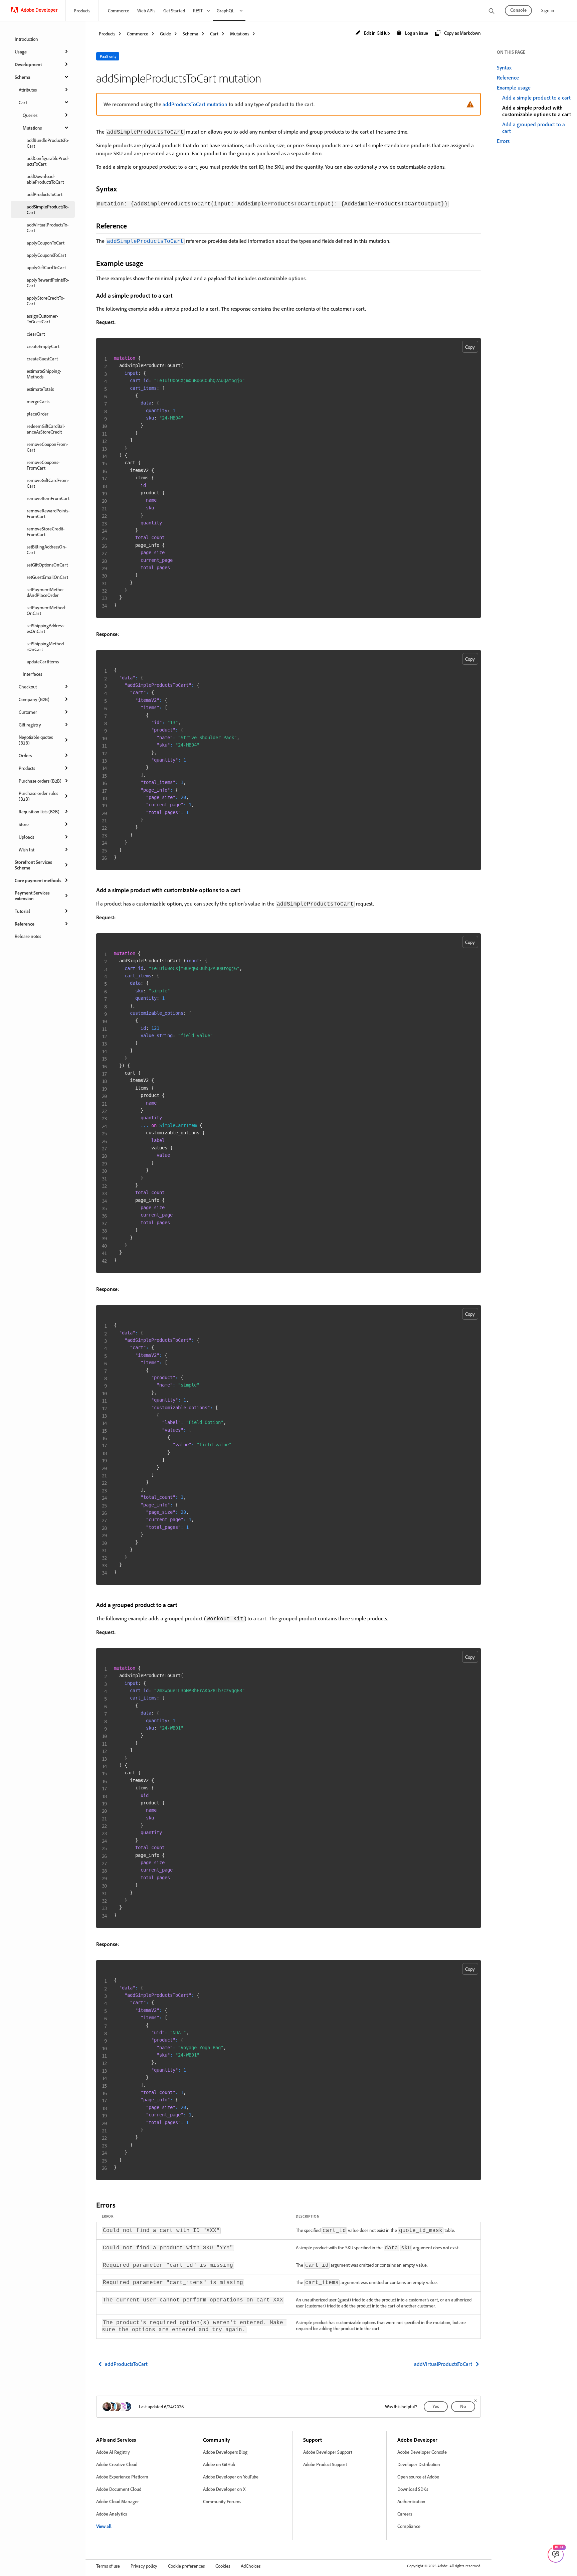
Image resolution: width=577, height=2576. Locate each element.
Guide (165, 34)
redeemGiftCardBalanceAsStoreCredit (46, 429)
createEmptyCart (43, 346)
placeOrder (38, 414)
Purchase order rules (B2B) (38, 796)
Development (28, 64)
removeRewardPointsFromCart (48, 513)
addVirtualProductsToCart (48, 227)
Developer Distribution (419, 2464)
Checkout (28, 687)
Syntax (504, 67)
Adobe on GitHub (219, 2464)
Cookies (223, 2566)
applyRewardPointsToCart (48, 283)
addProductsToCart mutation (195, 104)
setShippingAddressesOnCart (46, 628)
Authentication (411, 2501)
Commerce (119, 11)
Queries (30, 115)
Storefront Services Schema (33, 865)
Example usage (514, 88)
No (463, 2406)
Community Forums (222, 2501)
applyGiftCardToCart (46, 267)
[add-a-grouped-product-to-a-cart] (182, 1605)
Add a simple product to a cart (536, 98)
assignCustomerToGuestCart (42, 319)
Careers (405, 2514)
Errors (503, 141)
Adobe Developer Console (422, 2452)
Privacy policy (144, 2566)
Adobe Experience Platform (122, 2477)
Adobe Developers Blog (225, 2452)
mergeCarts (38, 401)
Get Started (174, 11)
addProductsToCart (45, 194)
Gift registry (30, 725)
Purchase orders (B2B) (40, 781)
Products (82, 11)
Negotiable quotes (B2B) (36, 740)
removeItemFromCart (48, 498)
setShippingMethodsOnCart (46, 646)
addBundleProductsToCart (48, 143)
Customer (28, 712)
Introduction (26, 39)
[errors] (121, 2205)
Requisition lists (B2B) (39, 812)
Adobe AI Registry (113, 2452)
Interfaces (32, 674)
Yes (436, 2406)
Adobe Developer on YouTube (231, 2477)
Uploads (26, 837)
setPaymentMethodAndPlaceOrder (45, 592)
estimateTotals (40, 389)
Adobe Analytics (112, 2514)
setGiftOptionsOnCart (47, 565)
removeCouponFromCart (47, 447)
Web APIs (146, 11)
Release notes (28, 936)
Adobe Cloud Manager (118, 2501)
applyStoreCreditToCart (46, 301)
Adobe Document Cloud (119, 2489)
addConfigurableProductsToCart (48, 161)
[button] (372, 33)
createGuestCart (42, 359)
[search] (492, 12)
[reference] (133, 226)
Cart (23, 102)
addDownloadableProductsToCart (45, 179)
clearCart (36, 334)
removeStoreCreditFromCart (46, 531)
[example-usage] (149, 263)
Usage (21, 52)
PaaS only (108, 56)
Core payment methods (38, 880)
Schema (23, 77)
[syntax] (123, 189)
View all (104, 2526)
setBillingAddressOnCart (47, 549)
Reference (25, 924)
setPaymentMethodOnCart (46, 610)
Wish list (27, 850)
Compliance (409, 2526)
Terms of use (108, 2566)
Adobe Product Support (325, 2464)
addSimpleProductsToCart (48, 209)
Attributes (28, 90)
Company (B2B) (34, 699)
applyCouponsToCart (46, 255)
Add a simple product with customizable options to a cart (537, 111)
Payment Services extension (32, 896)
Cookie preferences (186, 2566)
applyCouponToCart (46, 243)
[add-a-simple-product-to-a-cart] (177, 295)
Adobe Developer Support (328, 2452)
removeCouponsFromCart (43, 465)
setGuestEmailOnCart (47, 577)
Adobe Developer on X (224, 2489)
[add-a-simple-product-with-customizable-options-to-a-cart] (245, 890)
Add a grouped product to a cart (534, 128)
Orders (25, 755)
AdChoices (251, 2566)
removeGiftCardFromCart (48, 483)
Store (24, 824)
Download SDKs (413, 2489)
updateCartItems (43, 662)
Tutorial (22, 911)
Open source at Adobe (418, 2477)
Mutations (32, 128)
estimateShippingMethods (44, 374)
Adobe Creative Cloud (117, 2464)
